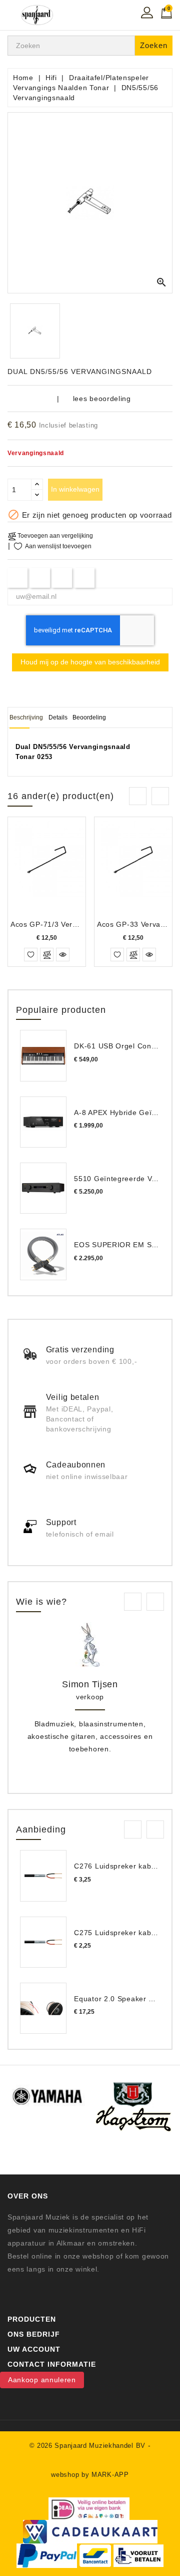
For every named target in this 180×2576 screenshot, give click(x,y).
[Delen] (18, 578)
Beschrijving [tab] (26, 717)
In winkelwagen (75, 489)
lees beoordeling (102, 399)
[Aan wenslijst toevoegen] (31, 955)
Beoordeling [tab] (89, 717)
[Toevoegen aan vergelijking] (47, 955)
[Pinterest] (85, 578)
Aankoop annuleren (42, 2380)
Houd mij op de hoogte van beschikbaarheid (90, 662)
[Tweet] (40, 578)
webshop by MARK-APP (90, 2475)
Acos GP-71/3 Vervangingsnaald (67, 924)
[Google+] (62, 578)
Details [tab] (58, 717)
